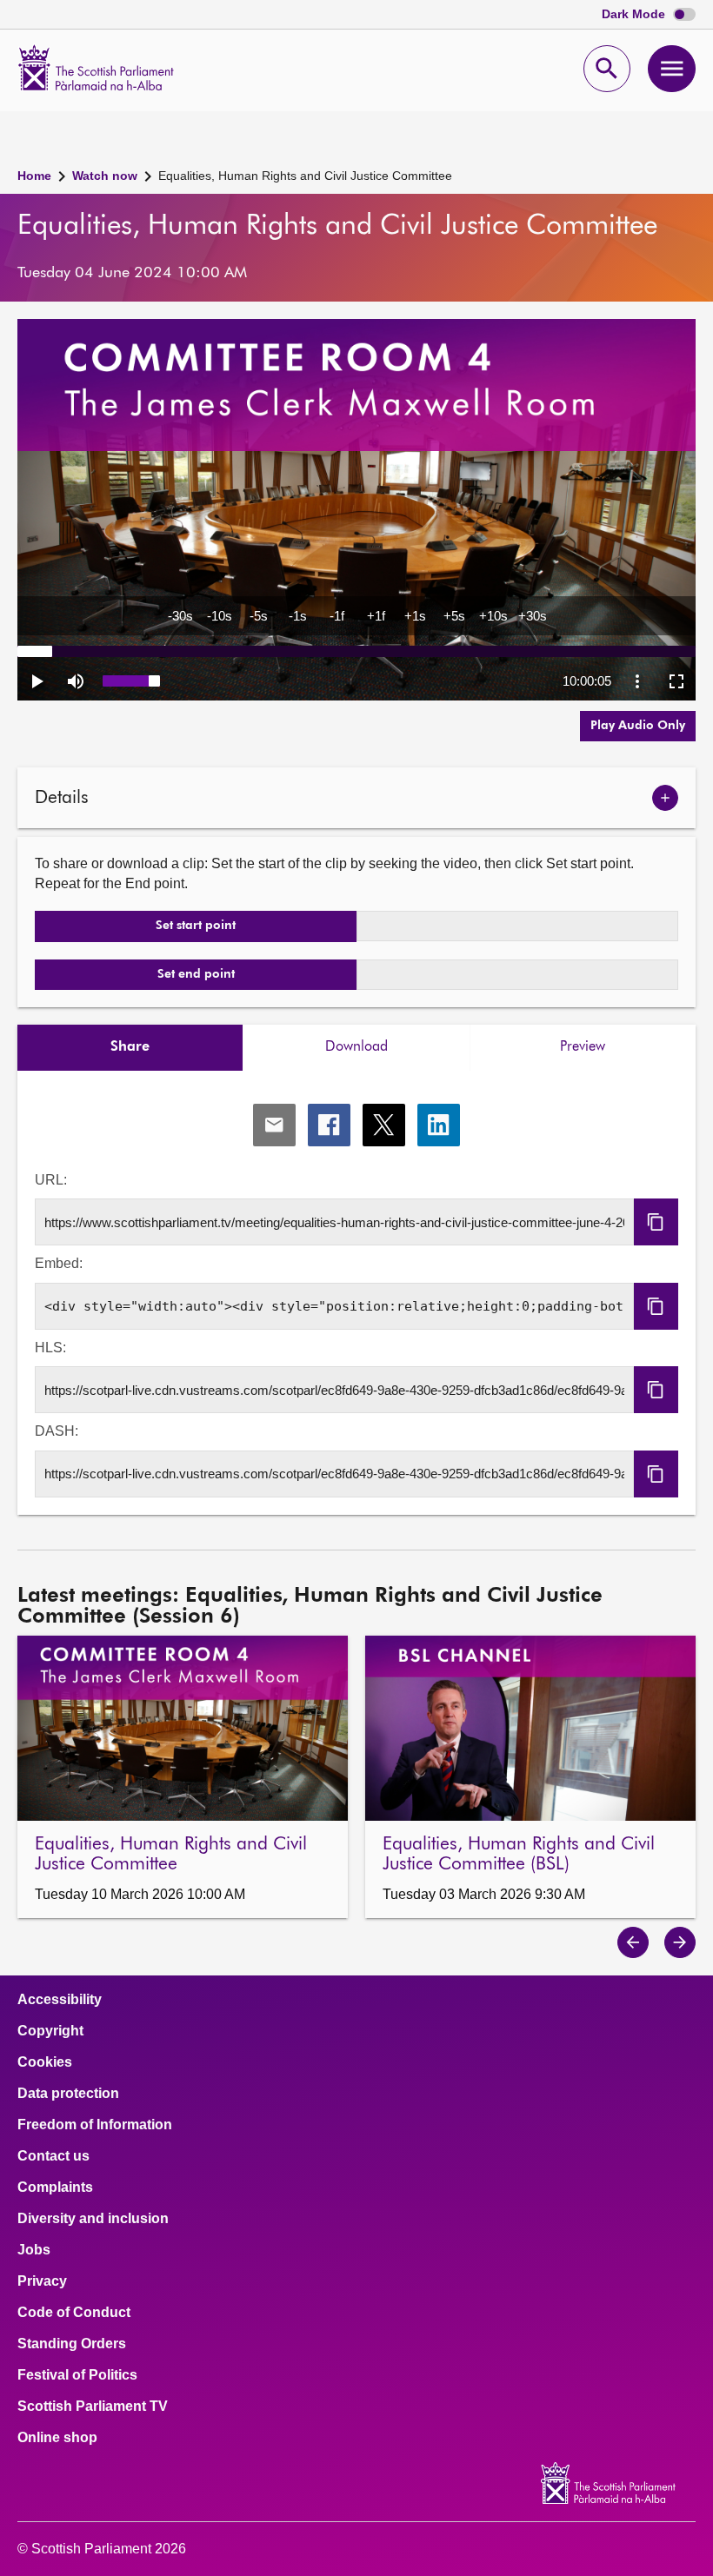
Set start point (196, 926)
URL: (51, 1180)
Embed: (59, 1263)
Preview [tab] (583, 1047)
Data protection (68, 2094)
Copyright (50, 2031)
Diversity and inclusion (93, 2219)
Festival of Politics (77, 2375)
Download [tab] (356, 1047)
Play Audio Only (638, 726)
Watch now (105, 176)
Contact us (53, 2156)
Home (34, 176)
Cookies (45, 2062)
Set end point (196, 974)
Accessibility (60, 2000)
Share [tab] (130, 1047)
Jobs (34, 2250)
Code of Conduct (74, 2313)
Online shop (57, 2438)
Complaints (55, 2188)
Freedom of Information (95, 2125)
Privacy (42, 2281)
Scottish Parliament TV (93, 2407)
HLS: (50, 1348)
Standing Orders (72, 2344)
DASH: (57, 1431)
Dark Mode (635, 14)
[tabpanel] (356, 1293)
